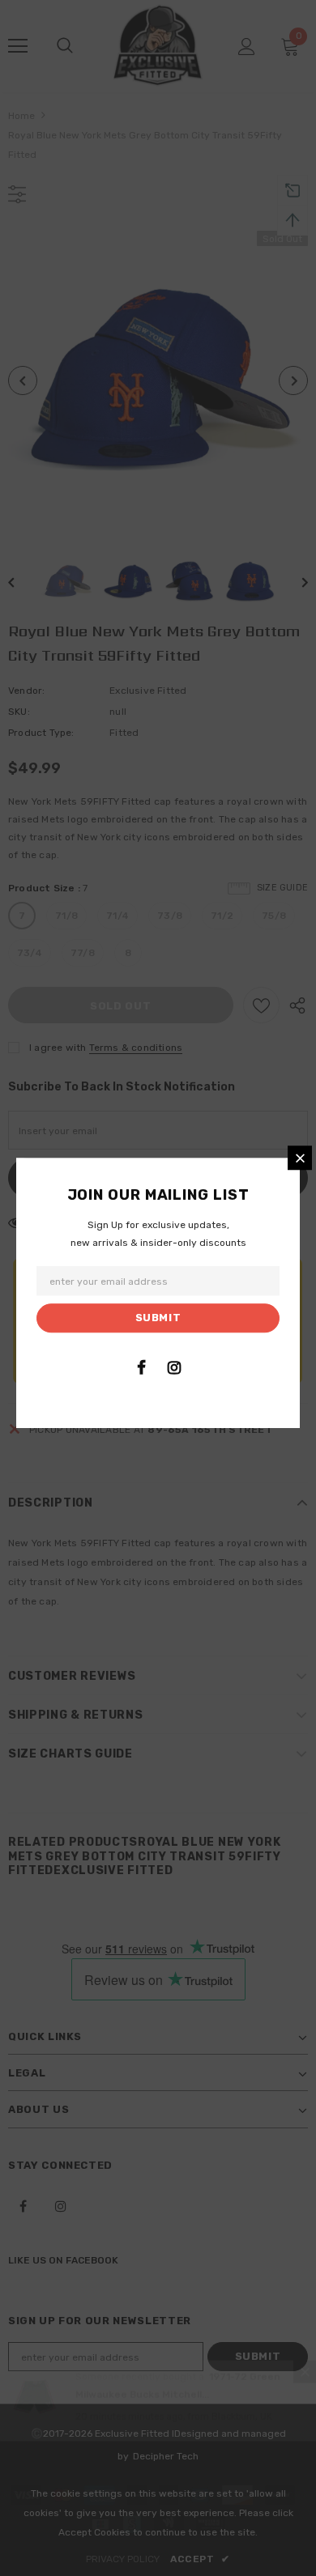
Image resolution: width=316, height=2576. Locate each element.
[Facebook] (141, 1367)
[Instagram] (174, 1367)
